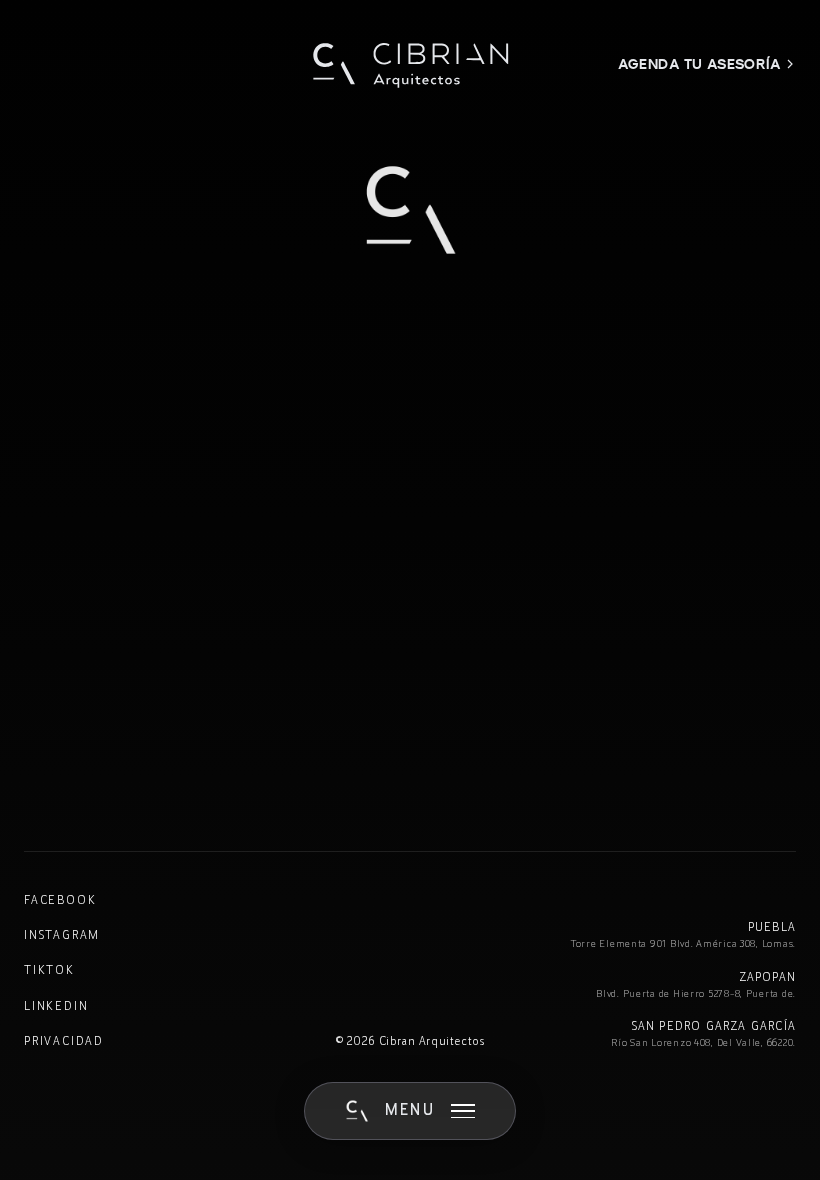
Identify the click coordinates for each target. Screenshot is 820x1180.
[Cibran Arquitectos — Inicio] (410, 64)
